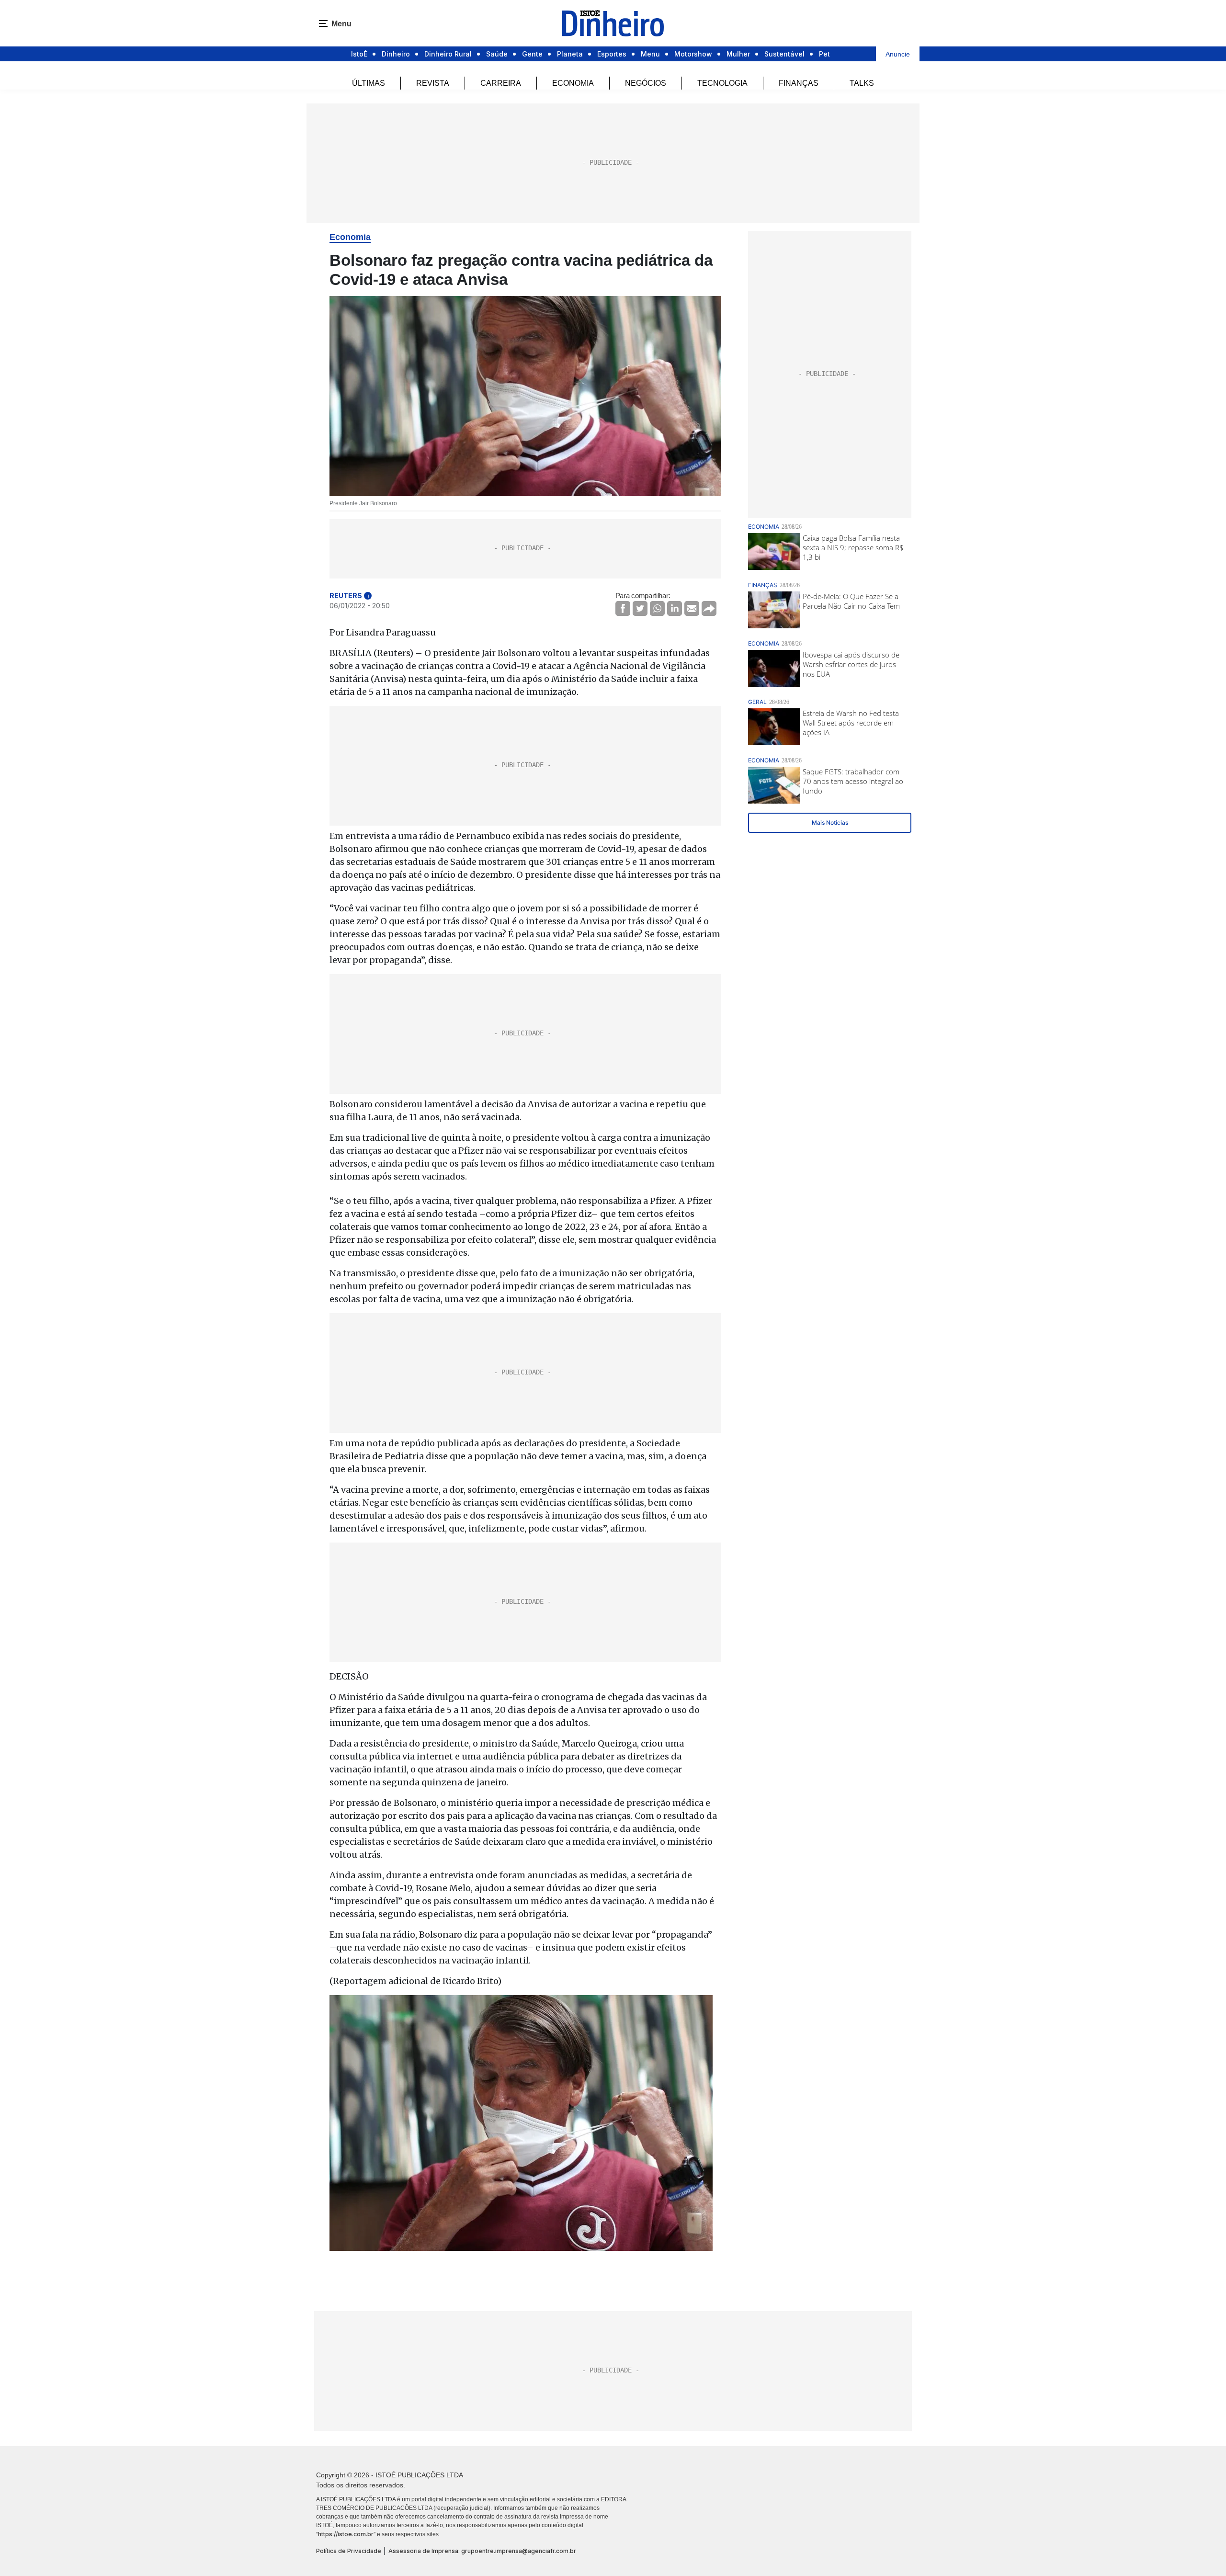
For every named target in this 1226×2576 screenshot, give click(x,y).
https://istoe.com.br (346, 2534)
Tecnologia (722, 83)
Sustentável (784, 54)
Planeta (570, 54)
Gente (532, 54)
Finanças (799, 83)
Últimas (369, 83)
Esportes (612, 54)
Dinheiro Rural (448, 54)
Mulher (738, 54)
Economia (573, 83)
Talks (862, 83)
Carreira (501, 83)
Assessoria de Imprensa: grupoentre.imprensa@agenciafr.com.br (482, 2551)
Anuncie (898, 54)
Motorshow (693, 54)
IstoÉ (359, 54)
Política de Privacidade (349, 2551)
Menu (650, 54)
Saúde (497, 54)
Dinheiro (396, 54)
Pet (824, 54)
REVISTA (433, 83)
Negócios (646, 83)
